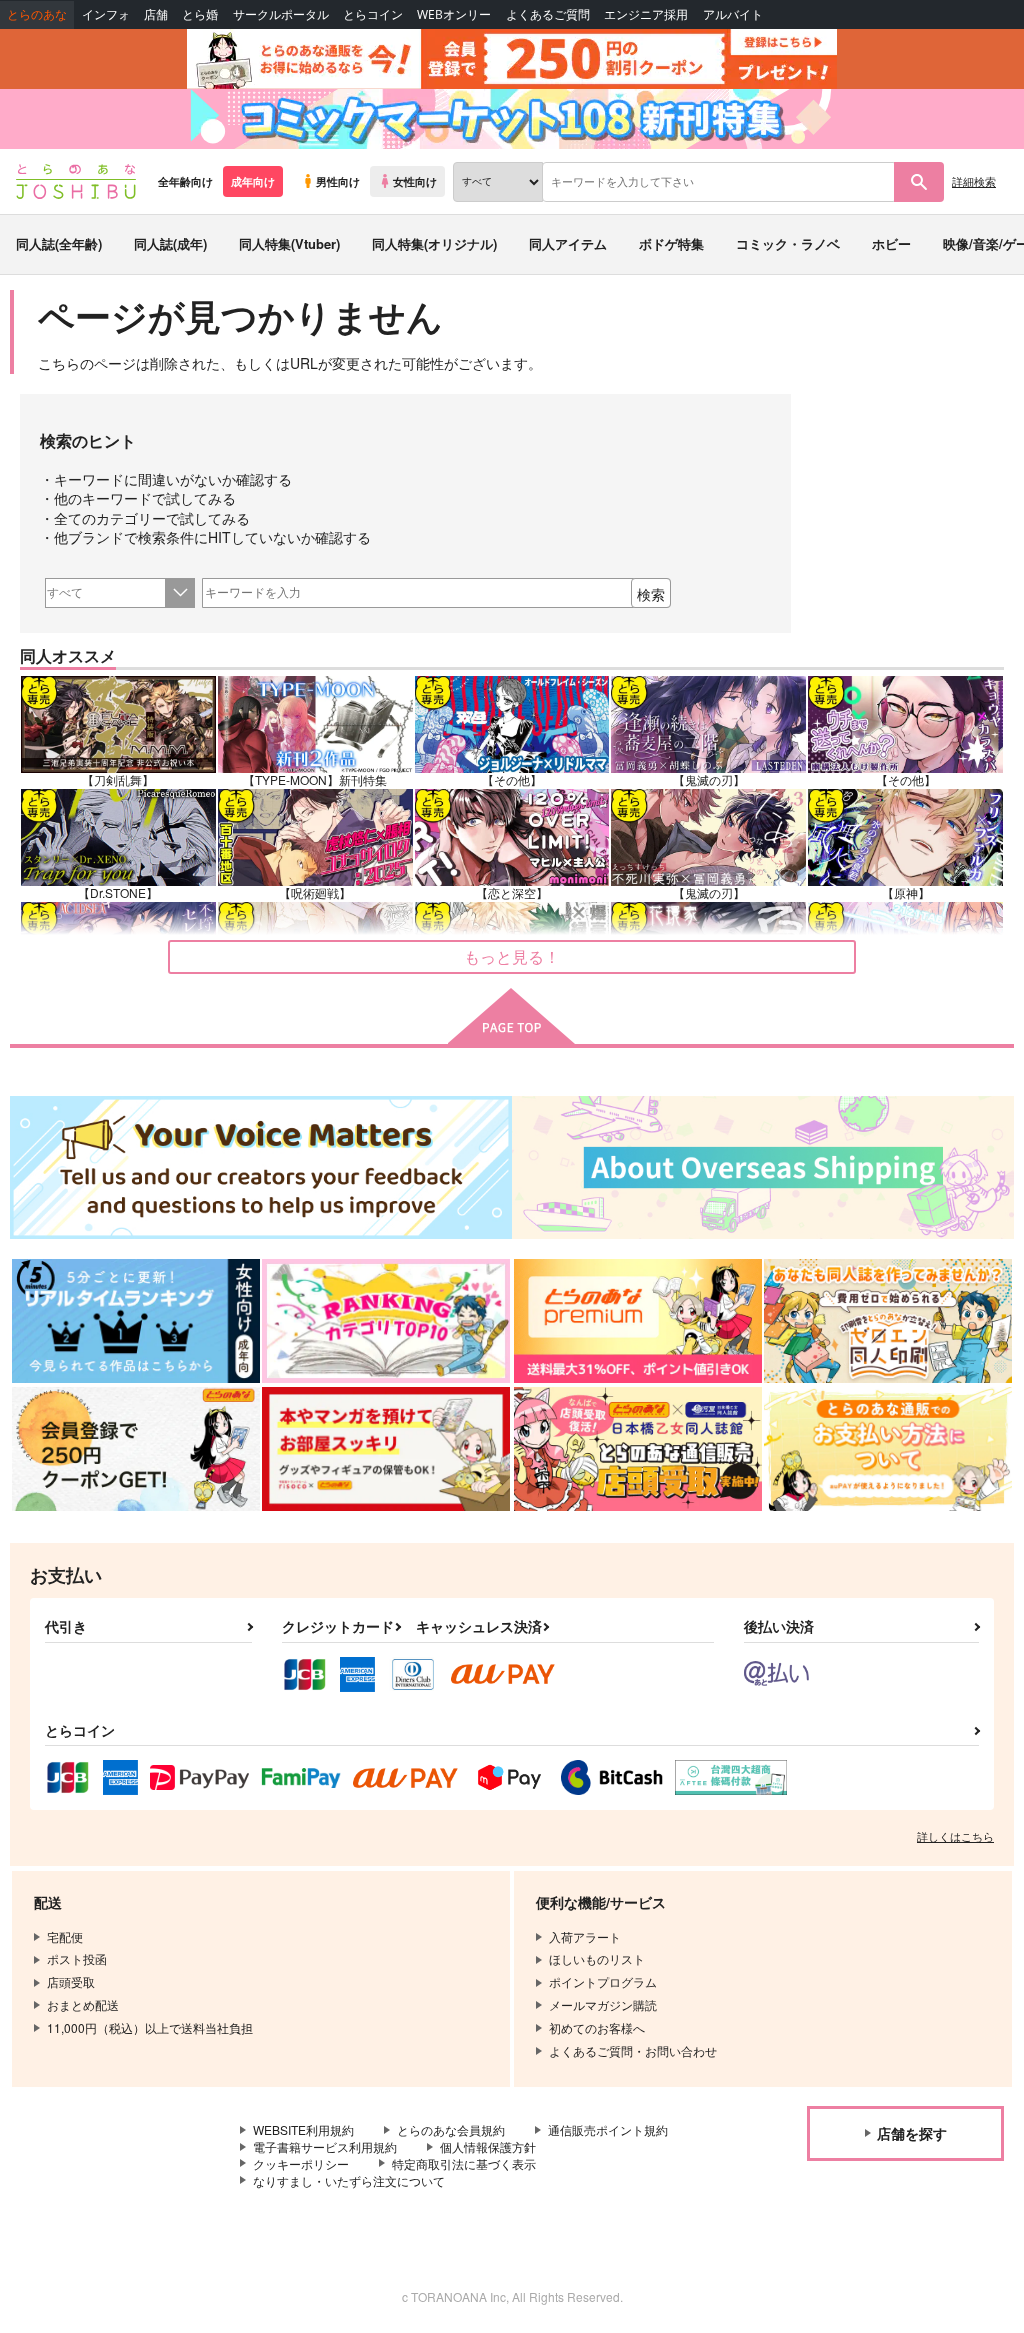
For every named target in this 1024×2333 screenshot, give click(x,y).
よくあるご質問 (548, 14)
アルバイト (733, 14)
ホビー (891, 243)
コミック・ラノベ (788, 243)
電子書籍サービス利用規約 (325, 2146)
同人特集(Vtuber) (289, 243)
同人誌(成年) (170, 243)
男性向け (338, 181)
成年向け (253, 181)
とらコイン (373, 14)
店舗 (156, 14)
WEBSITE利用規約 (303, 2129)
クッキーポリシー (301, 2163)
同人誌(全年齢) (59, 243)
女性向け (415, 181)
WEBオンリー (454, 14)
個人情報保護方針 (488, 2146)
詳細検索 (974, 181)
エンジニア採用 (646, 14)
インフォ (106, 14)
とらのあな (37, 14)
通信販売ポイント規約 (608, 2129)
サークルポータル (281, 14)
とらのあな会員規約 (451, 2129)
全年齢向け (185, 181)
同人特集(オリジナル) (434, 243)
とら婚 (200, 14)
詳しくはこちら (955, 1836)
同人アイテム (568, 243)
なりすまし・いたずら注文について (349, 2180)
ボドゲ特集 (671, 243)
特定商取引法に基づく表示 (464, 2163)
